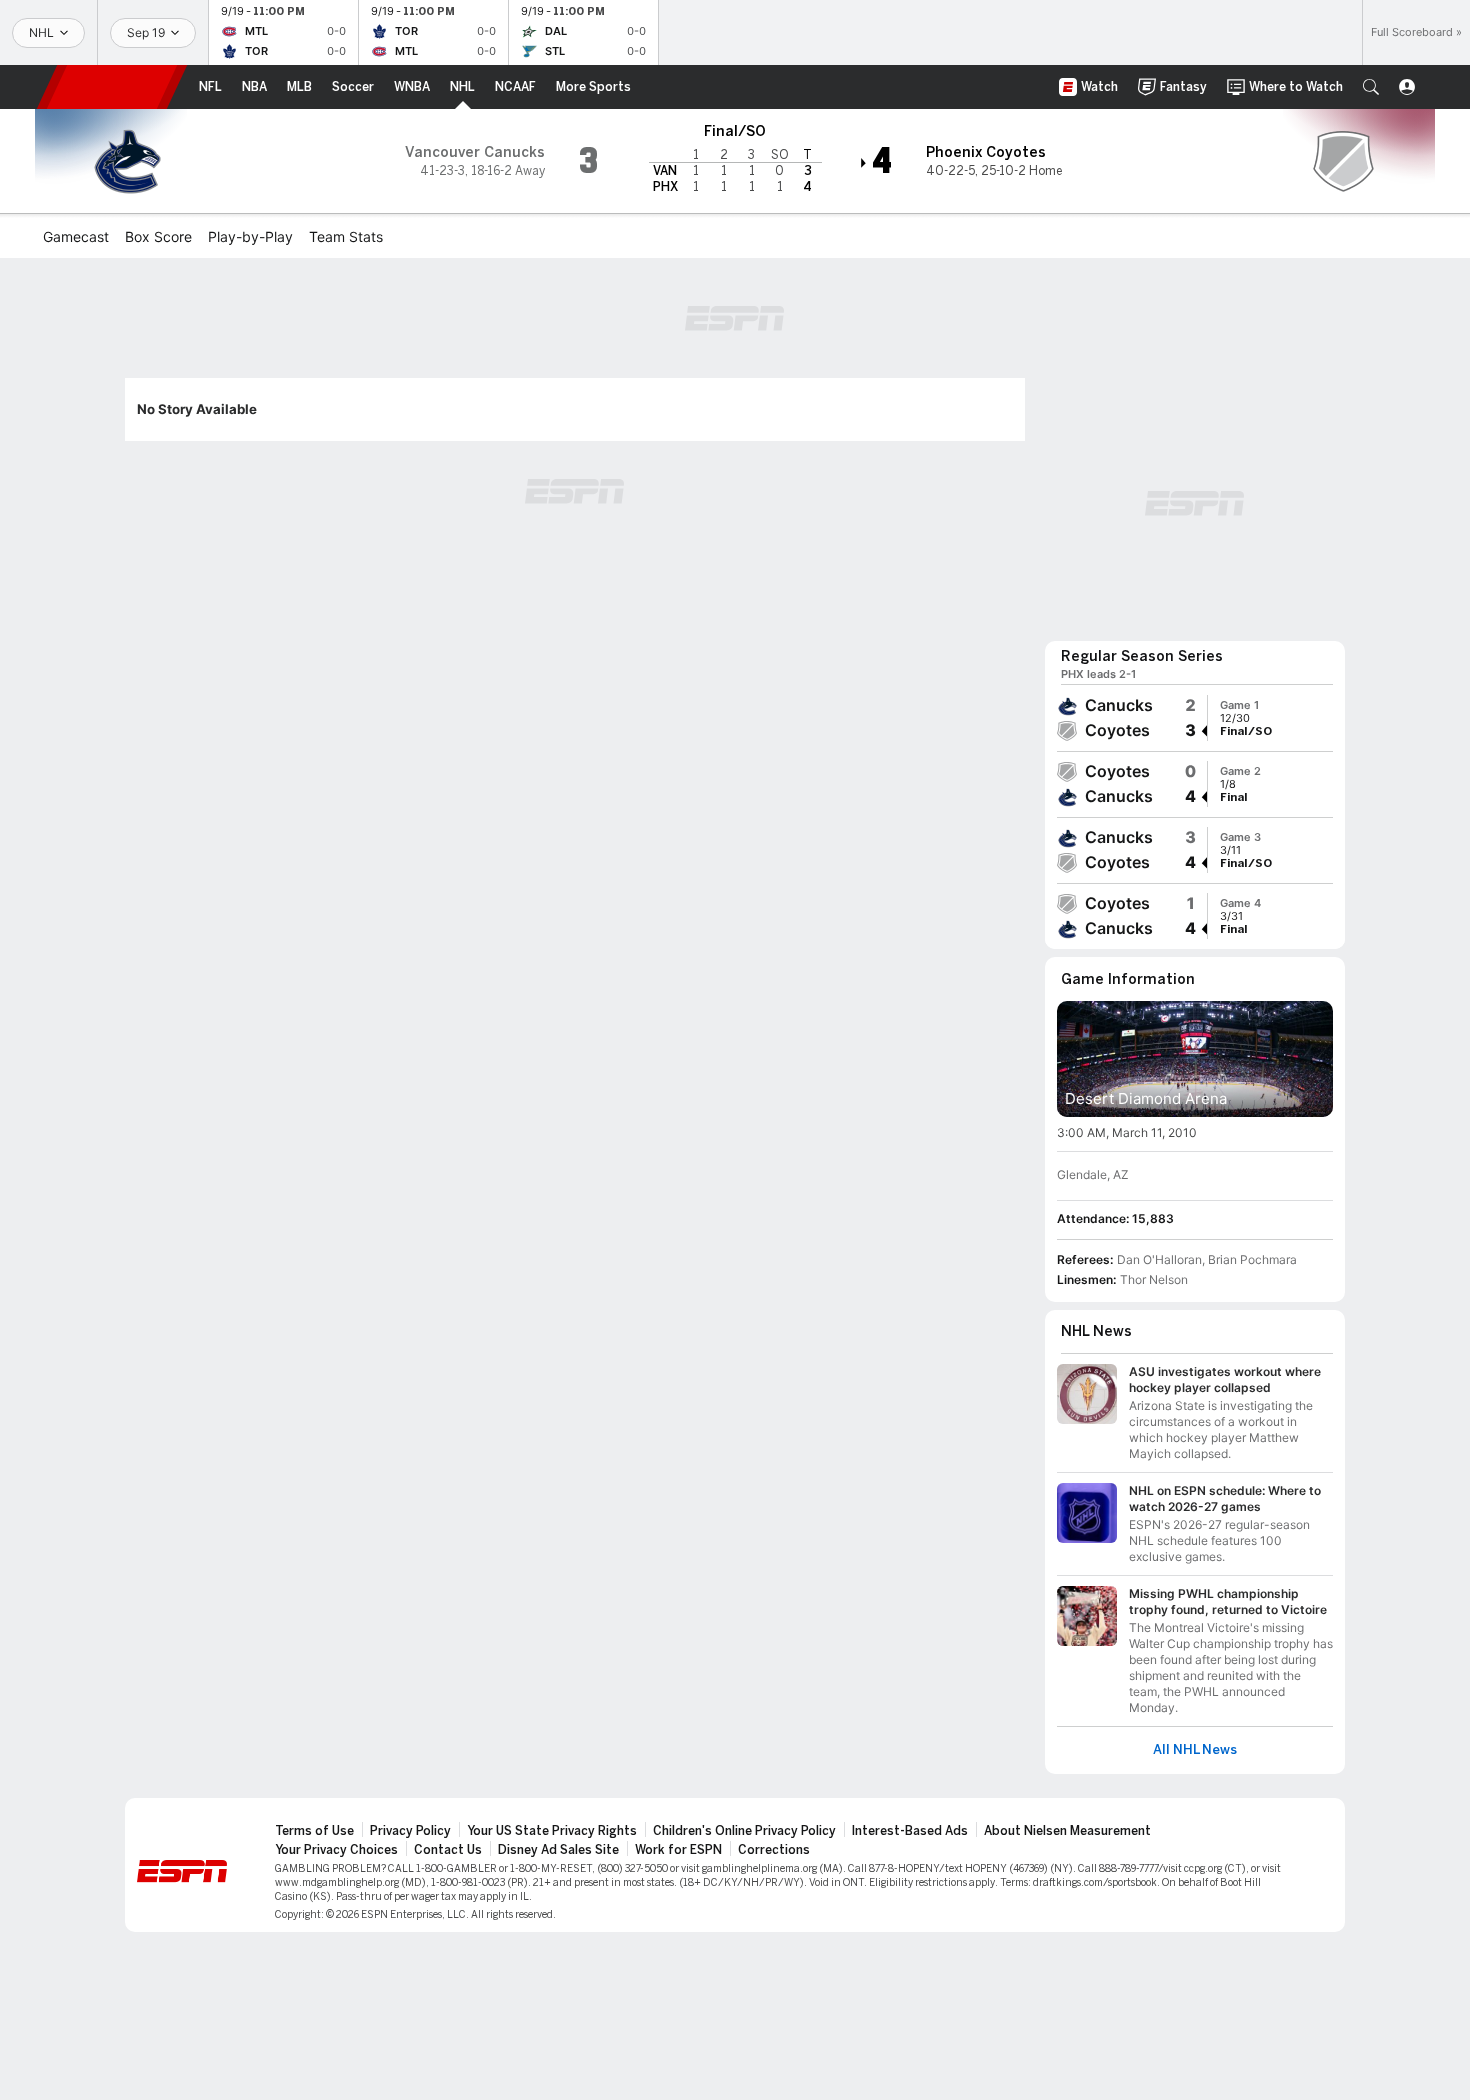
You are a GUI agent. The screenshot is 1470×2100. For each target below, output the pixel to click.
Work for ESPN (678, 1850)
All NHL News (1195, 1750)
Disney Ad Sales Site (558, 1850)
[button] (1371, 87)
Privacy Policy (410, 1831)
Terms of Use (314, 1831)
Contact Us (448, 1850)
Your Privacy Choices (336, 1850)
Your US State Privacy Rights (552, 1831)
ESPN (112, 87)
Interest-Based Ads (910, 1831)
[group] (1195, 718)
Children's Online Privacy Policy (744, 1831)
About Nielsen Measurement (1067, 1831)
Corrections (774, 1850)
